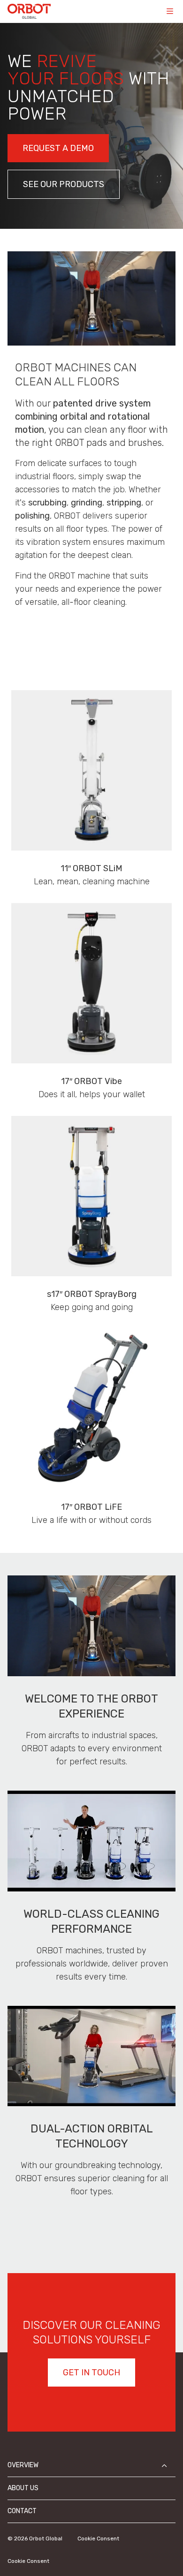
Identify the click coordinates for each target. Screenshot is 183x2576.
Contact (22, 2511)
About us (23, 2488)
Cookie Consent (98, 2538)
